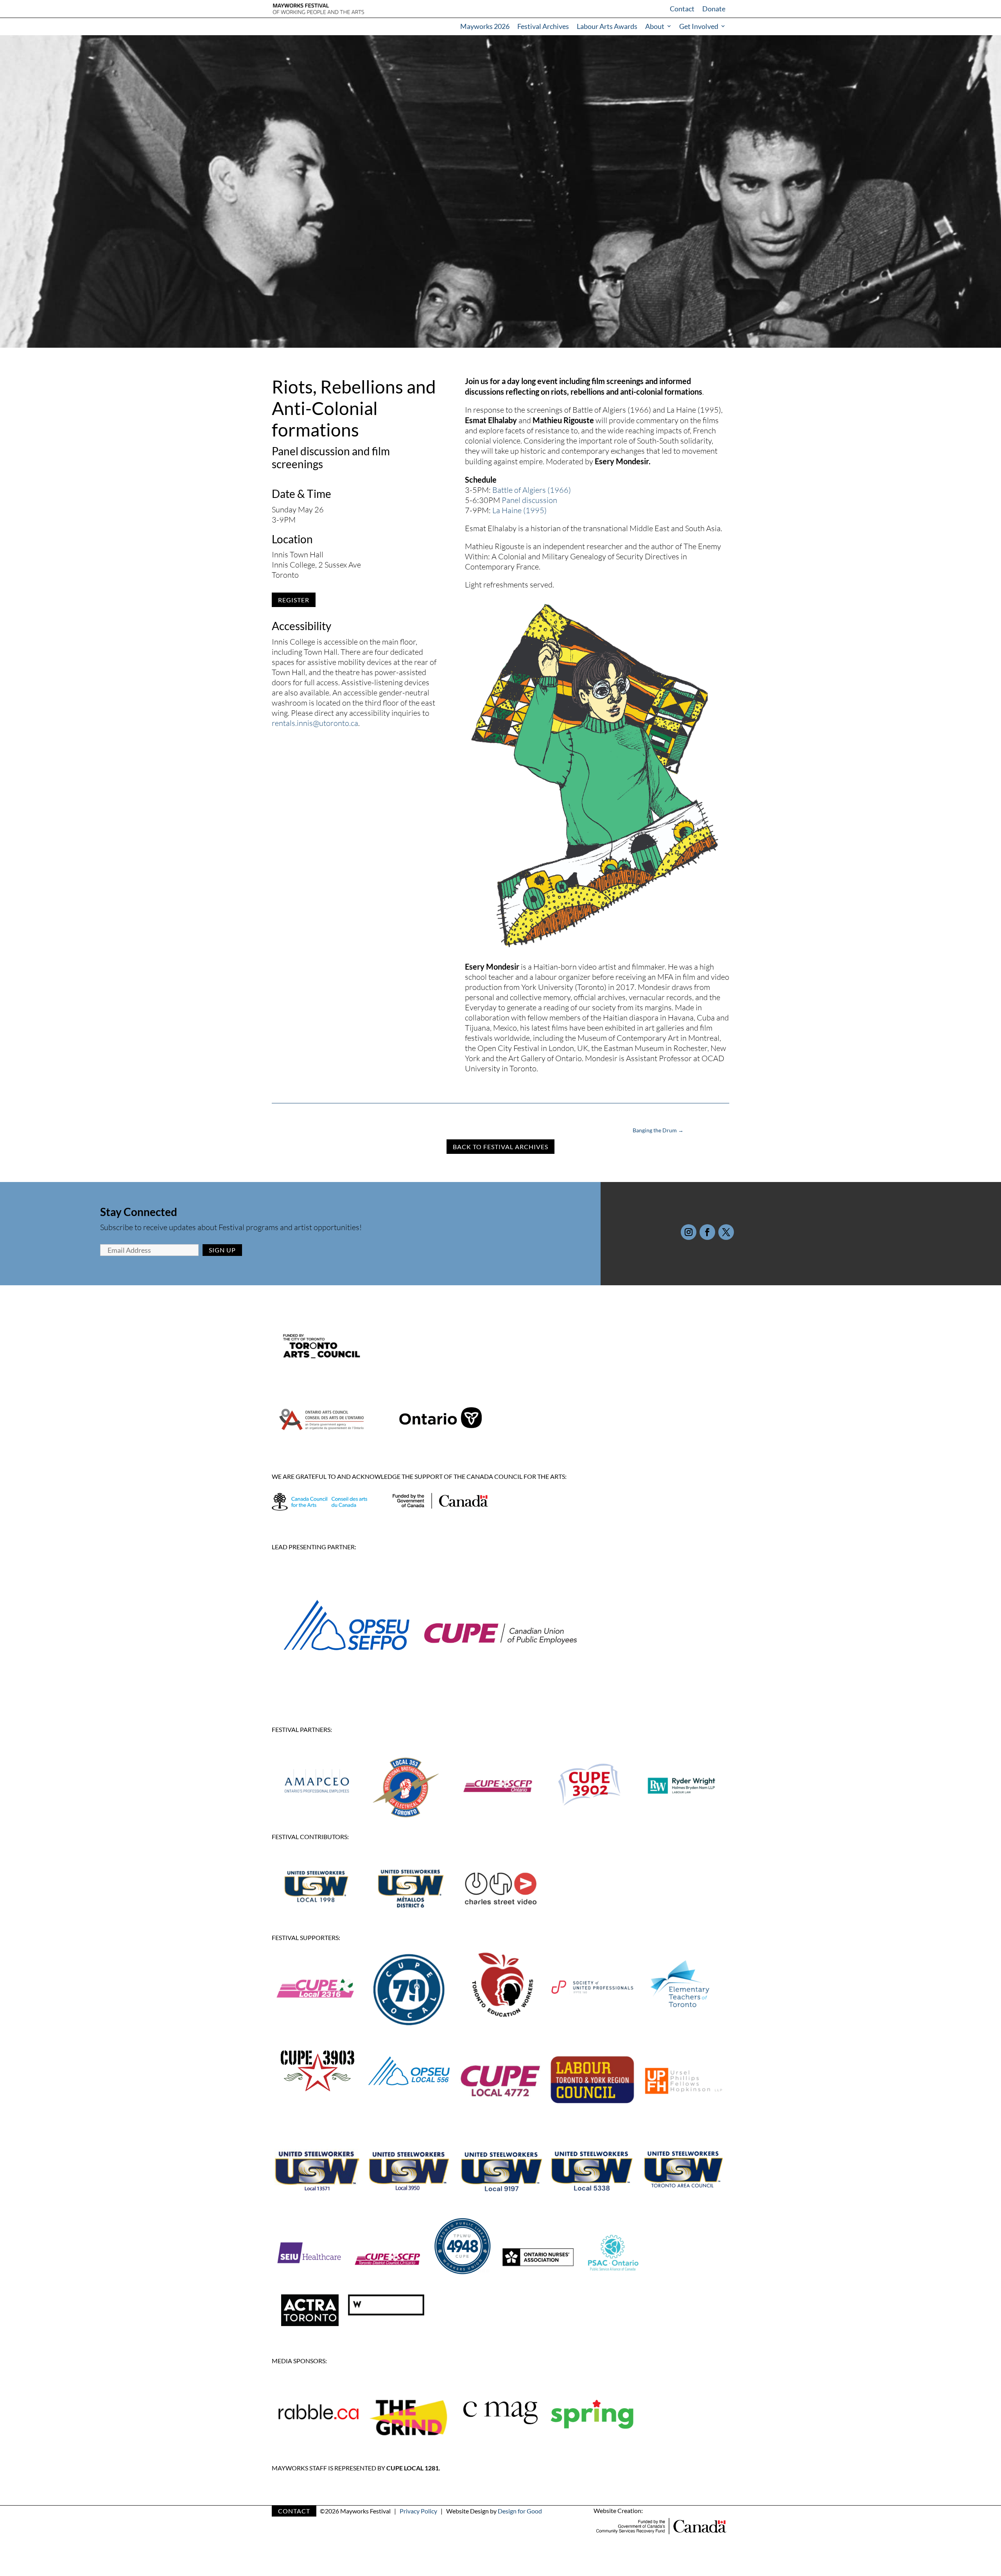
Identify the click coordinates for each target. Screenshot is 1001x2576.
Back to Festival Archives (500, 1147)
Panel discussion (529, 500)
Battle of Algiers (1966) (532, 490)
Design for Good (520, 2511)
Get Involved (699, 26)
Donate (714, 9)
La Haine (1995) (519, 510)
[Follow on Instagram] (689, 1232)
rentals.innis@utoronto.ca (315, 723)
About (655, 26)
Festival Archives (543, 26)
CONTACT (294, 2511)
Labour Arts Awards (607, 26)
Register (294, 600)
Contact (682, 9)
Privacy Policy (418, 2511)
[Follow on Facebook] (707, 1232)
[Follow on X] (726, 1232)
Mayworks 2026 (485, 26)
